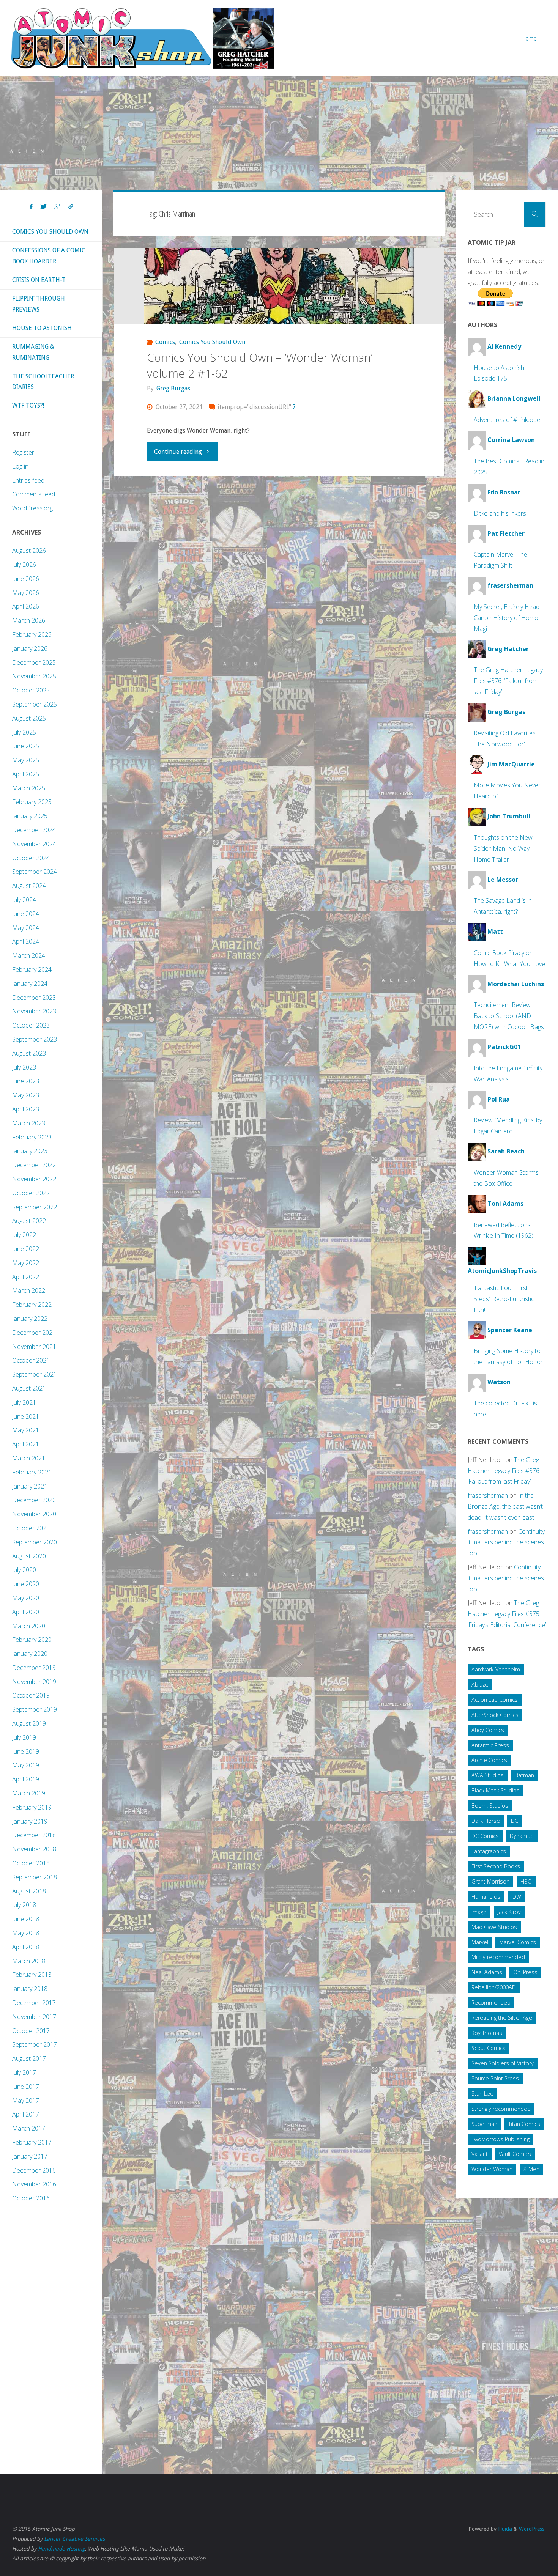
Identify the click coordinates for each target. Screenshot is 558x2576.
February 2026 (32, 634)
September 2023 (35, 1039)
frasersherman (488, 1495)
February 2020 (32, 1640)
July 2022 (24, 1235)
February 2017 (32, 2142)
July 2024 (24, 900)
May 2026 (26, 593)
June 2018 (26, 1919)
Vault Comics (515, 2154)
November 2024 (34, 844)
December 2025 (34, 662)
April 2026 (26, 606)
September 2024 (35, 872)
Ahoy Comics (488, 1730)
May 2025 (26, 760)
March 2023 (29, 1123)
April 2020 (26, 1612)
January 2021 (30, 1486)
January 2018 (30, 1989)
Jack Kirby (509, 1912)
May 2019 (26, 1765)
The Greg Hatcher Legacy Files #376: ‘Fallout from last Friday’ (508, 681)
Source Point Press (495, 2078)
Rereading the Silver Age (502, 2018)
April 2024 (26, 941)
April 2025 (26, 774)
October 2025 (31, 690)
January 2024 (30, 984)
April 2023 (26, 1109)
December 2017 (34, 2003)
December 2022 (34, 1165)
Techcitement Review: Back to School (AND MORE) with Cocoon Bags (509, 1016)
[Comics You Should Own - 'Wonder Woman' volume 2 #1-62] (279, 286)
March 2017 (29, 2128)
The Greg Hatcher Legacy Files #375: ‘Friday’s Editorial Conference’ (507, 1614)
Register (23, 452)
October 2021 (31, 1360)
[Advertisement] (279, 133)
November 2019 (34, 1682)
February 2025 (32, 802)
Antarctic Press (490, 1745)
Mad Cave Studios (494, 1927)
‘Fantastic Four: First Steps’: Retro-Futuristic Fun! (504, 1299)
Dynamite (522, 1836)
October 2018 (31, 1863)
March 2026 (29, 620)
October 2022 (31, 1193)
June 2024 (26, 914)
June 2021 (26, 1416)
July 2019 (24, 1737)
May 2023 (26, 1095)
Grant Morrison (490, 1881)
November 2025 (34, 676)
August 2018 (29, 1891)
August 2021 (29, 1388)
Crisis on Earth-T (39, 280)
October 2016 (31, 2198)
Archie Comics (489, 1760)
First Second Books (496, 1866)
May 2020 (26, 1598)
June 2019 (26, 1751)
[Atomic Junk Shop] (142, 38)
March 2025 (29, 788)
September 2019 (35, 1709)
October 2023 (31, 1025)
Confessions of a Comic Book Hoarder (49, 256)
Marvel (480, 1942)
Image (479, 1912)
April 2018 (26, 1947)
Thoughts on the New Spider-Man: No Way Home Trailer (503, 848)
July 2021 (24, 1402)
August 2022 (29, 1221)
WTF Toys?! (28, 405)
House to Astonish (42, 328)
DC (515, 1821)
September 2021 (35, 1374)
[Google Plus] (58, 207)
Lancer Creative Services (74, 2539)
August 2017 (29, 2058)
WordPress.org (32, 508)
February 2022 (32, 1305)
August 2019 (29, 1723)
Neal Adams (487, 1972)
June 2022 (26, 1249)
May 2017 (26, 2101)
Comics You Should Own (212, 342)
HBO (526, 1881)
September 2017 (35, 2044)
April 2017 (26, 2114)
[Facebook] (31, 207)
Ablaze (480, 1685)
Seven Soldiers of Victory (503, 2063)
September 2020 (35, 1542)
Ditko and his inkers (500, 513)
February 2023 (32, 1137)
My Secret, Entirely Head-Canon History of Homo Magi (508, 618)
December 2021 (34, 1333)
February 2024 (32, 969)
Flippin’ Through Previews (39, 304)
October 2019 (31, 1695)
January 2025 (30, 816)
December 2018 (34, 1835)
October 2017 (31, 2031)
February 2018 (32, 1975)
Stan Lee (482, 2094)
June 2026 (26, 579)
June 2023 (26, 1081)
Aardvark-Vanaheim (496, 1669)
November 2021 (34, 1347)
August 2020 (29, 1556)
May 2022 (26, 1263)
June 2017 (26, 2087)
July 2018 (24, 1905)
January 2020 (30, 1654)
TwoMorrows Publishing (500, 2139)
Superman (484, 2124)
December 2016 (34, 2170)
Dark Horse (486, 1821)
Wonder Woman (492, 2169)
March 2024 (29, 955)
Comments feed (34, 494)
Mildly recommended (498, 1957)
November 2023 (34, 1011)
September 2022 (35, 1207)
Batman (524, 1775)
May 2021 (26, 1430)
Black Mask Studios (496, 1790)
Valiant (480, 2154)
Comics (165, 342)
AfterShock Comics (495, 1715)
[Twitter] (43, 207)
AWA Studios (488, 1775)
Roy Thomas (487, 2033)
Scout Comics (489, 2048)
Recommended (491, 2002)
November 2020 (34, 1514)
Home (530, 38)
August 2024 (29, 886)
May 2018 (26, 1933)
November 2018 (34, 1849)
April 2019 (26, 1779)
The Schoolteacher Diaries (43, 382)
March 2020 (29, 1626)
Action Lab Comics (495, 1700)
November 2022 (34, 1179)
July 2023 (24, 1067)
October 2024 (31, 858)
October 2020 (31, 1528)
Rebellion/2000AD (494, 1987)
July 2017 (24, 2072)
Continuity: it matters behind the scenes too (507, 1542)
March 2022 (29, 1290)
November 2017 (34, 2017)
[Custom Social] (71, 207)
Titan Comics (524, 2124)
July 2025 (24, 732)
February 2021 (32, 1472)
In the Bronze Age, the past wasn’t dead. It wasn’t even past (505, 1506)
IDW (516, 1897)
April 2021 (26, 1444)
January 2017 (30, 2156)
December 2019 (34, 1668)
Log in (20, 466)
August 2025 (29, 718)
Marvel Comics (518, 1942)
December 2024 (34, 830)
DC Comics (485, 1836)
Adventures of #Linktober (508, 420)
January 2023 (30, 1151)
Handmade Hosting (61, 2549)
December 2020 (34, 1500)
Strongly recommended (501, 2109)
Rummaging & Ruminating (33, 352)
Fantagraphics (489, 1851)
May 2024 (26, 928)
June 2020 (26, 1584)
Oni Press (525, 1972)
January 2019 (30, 1821)
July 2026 (24, 565)
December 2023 (34, 998)
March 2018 (29, 1961)
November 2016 (34, 2184)
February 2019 (32, 1807)
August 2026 (29, 551)
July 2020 (24, 1570)
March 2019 (29, 1793)
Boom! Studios (490, 1806)
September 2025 (35, 704)
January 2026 (30, 648)
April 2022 (26, 1277)
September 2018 (35, 1877)
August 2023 (29, 1053)
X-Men (531, 2169)
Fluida (504, 2529)
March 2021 (29, 1458)
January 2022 (30, 1319)
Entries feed (28, 480)
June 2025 (26, 746)
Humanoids (486, 1897)
